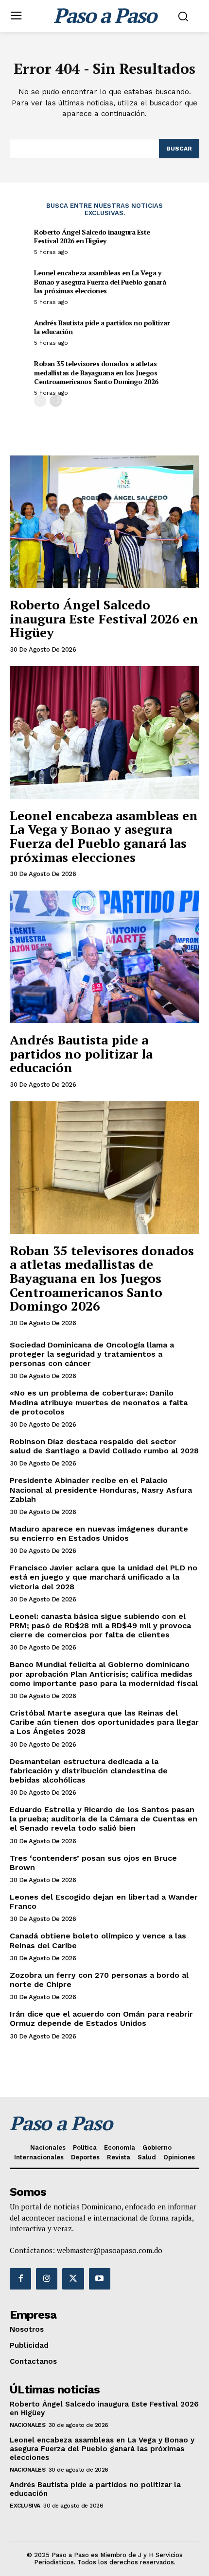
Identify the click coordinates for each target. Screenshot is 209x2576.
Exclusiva (25, 2506)
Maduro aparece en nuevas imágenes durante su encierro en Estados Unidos (99, 1533)
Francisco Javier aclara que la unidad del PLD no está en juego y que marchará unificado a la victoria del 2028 (104, 1577)
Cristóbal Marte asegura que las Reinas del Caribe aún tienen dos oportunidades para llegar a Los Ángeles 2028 (104, 1722)
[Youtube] (100, 2279)
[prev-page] (40, 401)
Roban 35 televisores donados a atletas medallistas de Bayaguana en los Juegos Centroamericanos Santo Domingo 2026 (96, 372)
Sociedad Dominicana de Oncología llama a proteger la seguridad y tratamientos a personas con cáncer (92, 1354)
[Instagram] (47, 2279)
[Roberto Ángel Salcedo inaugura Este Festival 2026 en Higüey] (104, 522)
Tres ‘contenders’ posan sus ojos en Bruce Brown (93, 1863)
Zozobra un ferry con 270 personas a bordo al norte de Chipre (99, 1980)
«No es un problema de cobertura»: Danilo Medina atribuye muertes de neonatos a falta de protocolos (99, 1402)
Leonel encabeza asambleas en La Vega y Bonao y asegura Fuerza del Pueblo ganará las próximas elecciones (100, 281)
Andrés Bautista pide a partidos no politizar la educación (102, 327)
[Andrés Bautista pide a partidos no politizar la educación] (104, 957)
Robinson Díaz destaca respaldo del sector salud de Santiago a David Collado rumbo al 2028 (104, 1446)
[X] (73, 2279)
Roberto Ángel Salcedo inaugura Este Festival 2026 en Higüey (92, 236)
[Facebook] (20, 2279)
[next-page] (56, 401)
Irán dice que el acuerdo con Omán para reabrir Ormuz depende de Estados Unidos (101, 2019)
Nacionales (27, 2425)
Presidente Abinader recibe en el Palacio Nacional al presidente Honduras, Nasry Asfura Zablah (101, 1490)
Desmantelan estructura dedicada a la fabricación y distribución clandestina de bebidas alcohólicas (89, 1771)
